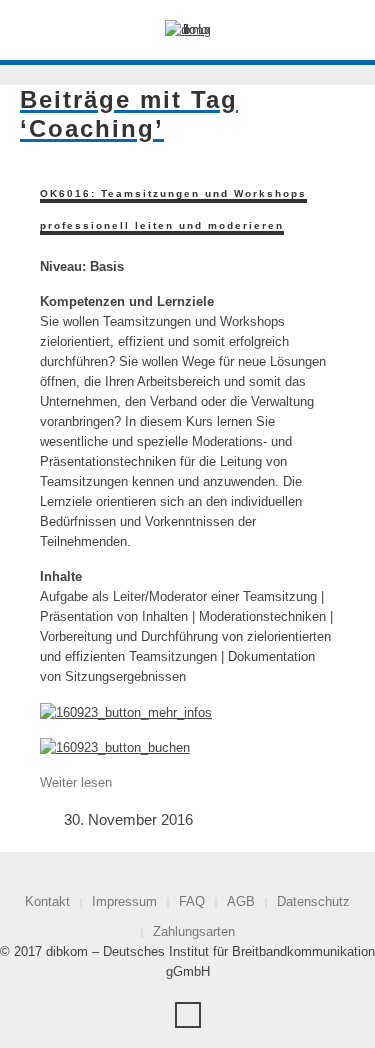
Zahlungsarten (194, 931)
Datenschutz (313, 901)
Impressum (124, 901)
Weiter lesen (76, 782)
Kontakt (47, 901)
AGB (241, 901)
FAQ (192, 901)
